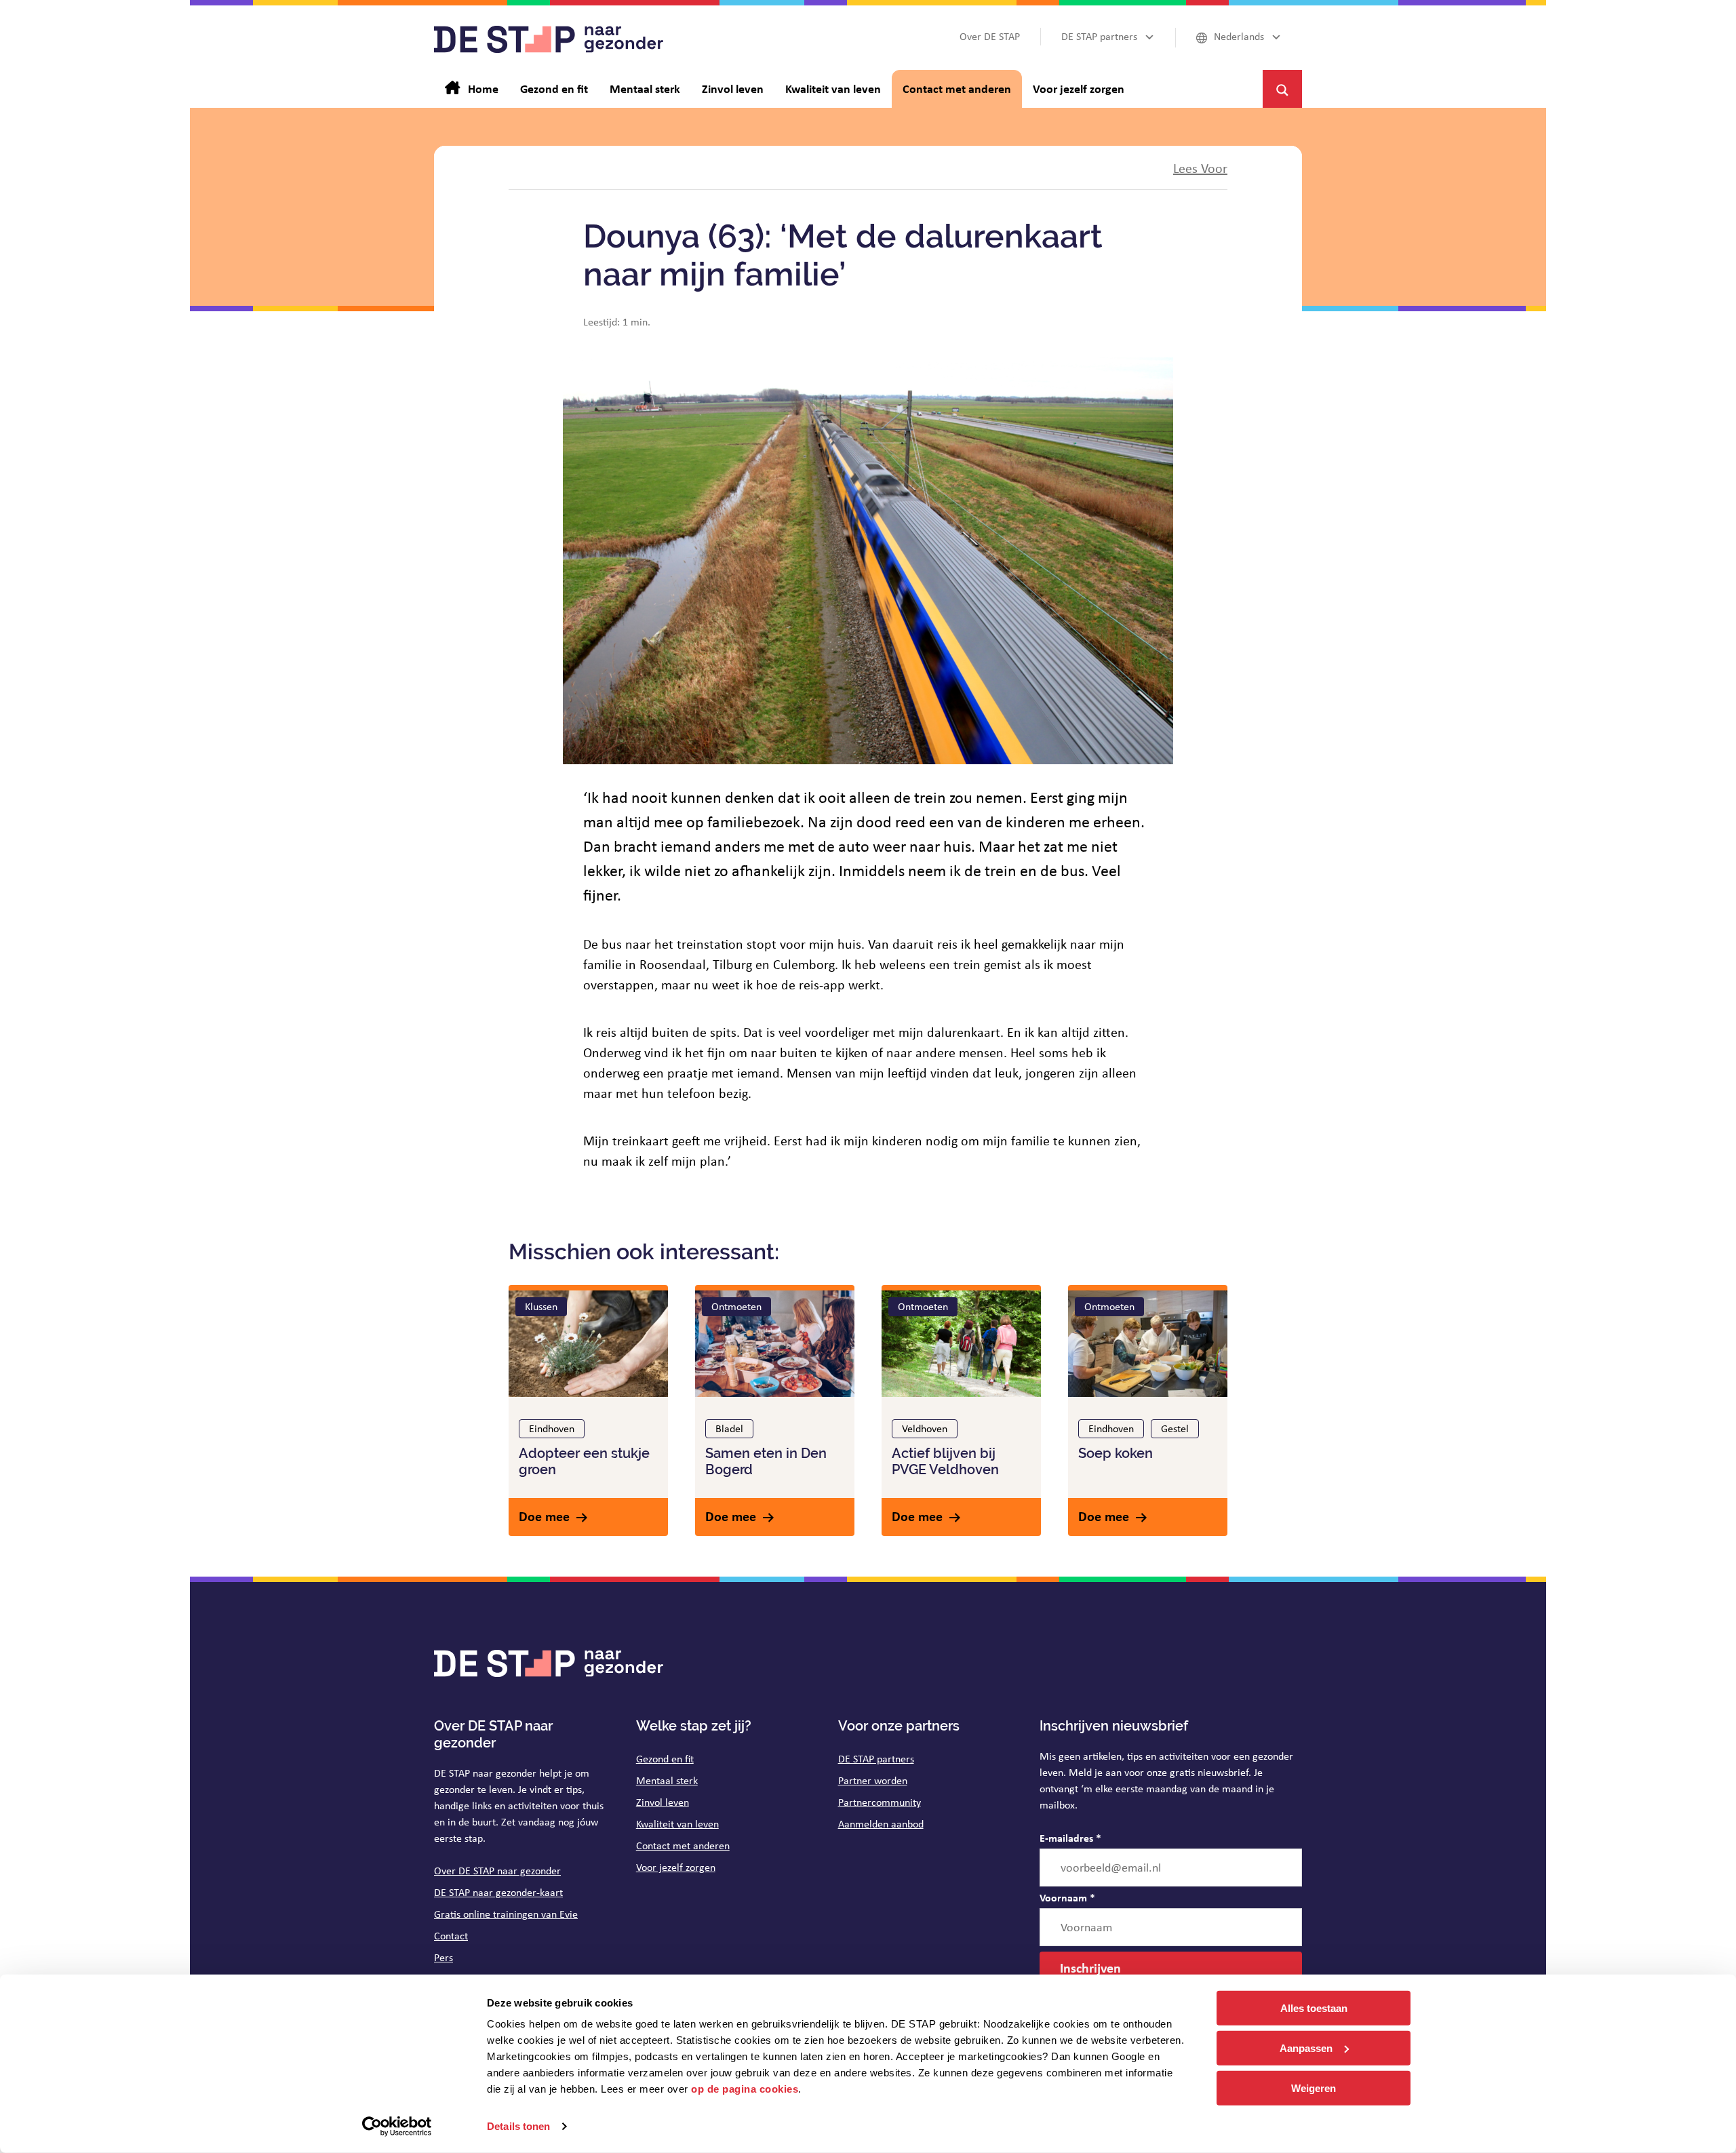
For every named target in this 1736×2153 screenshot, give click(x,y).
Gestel (1175, 1428)
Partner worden (873, 1780)
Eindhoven (552, 1428)
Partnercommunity (880, 1802)
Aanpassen (1306, 2048)
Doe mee (544, 1516)
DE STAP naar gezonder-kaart (498, 1892)
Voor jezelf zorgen (676, 1867)
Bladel (729, 1428)
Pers (443, 1957)
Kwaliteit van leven (677, 1824)
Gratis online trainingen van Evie (506, 1914)
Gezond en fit (665, 1759)
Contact (451, 1936)
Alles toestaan (1314, 2008)
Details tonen (518, 2126)
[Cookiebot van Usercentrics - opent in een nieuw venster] (397, 2127)
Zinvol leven (663, 1802)
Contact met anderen (683, 1845)
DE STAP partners (876, 1759)
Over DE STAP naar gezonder (497, 1871)
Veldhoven (925, 1428)
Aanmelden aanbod (881, 1824)
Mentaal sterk (667, 1780)
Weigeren (1314, 2088)
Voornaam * (1067, 1897)
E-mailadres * (1070, 1838)
